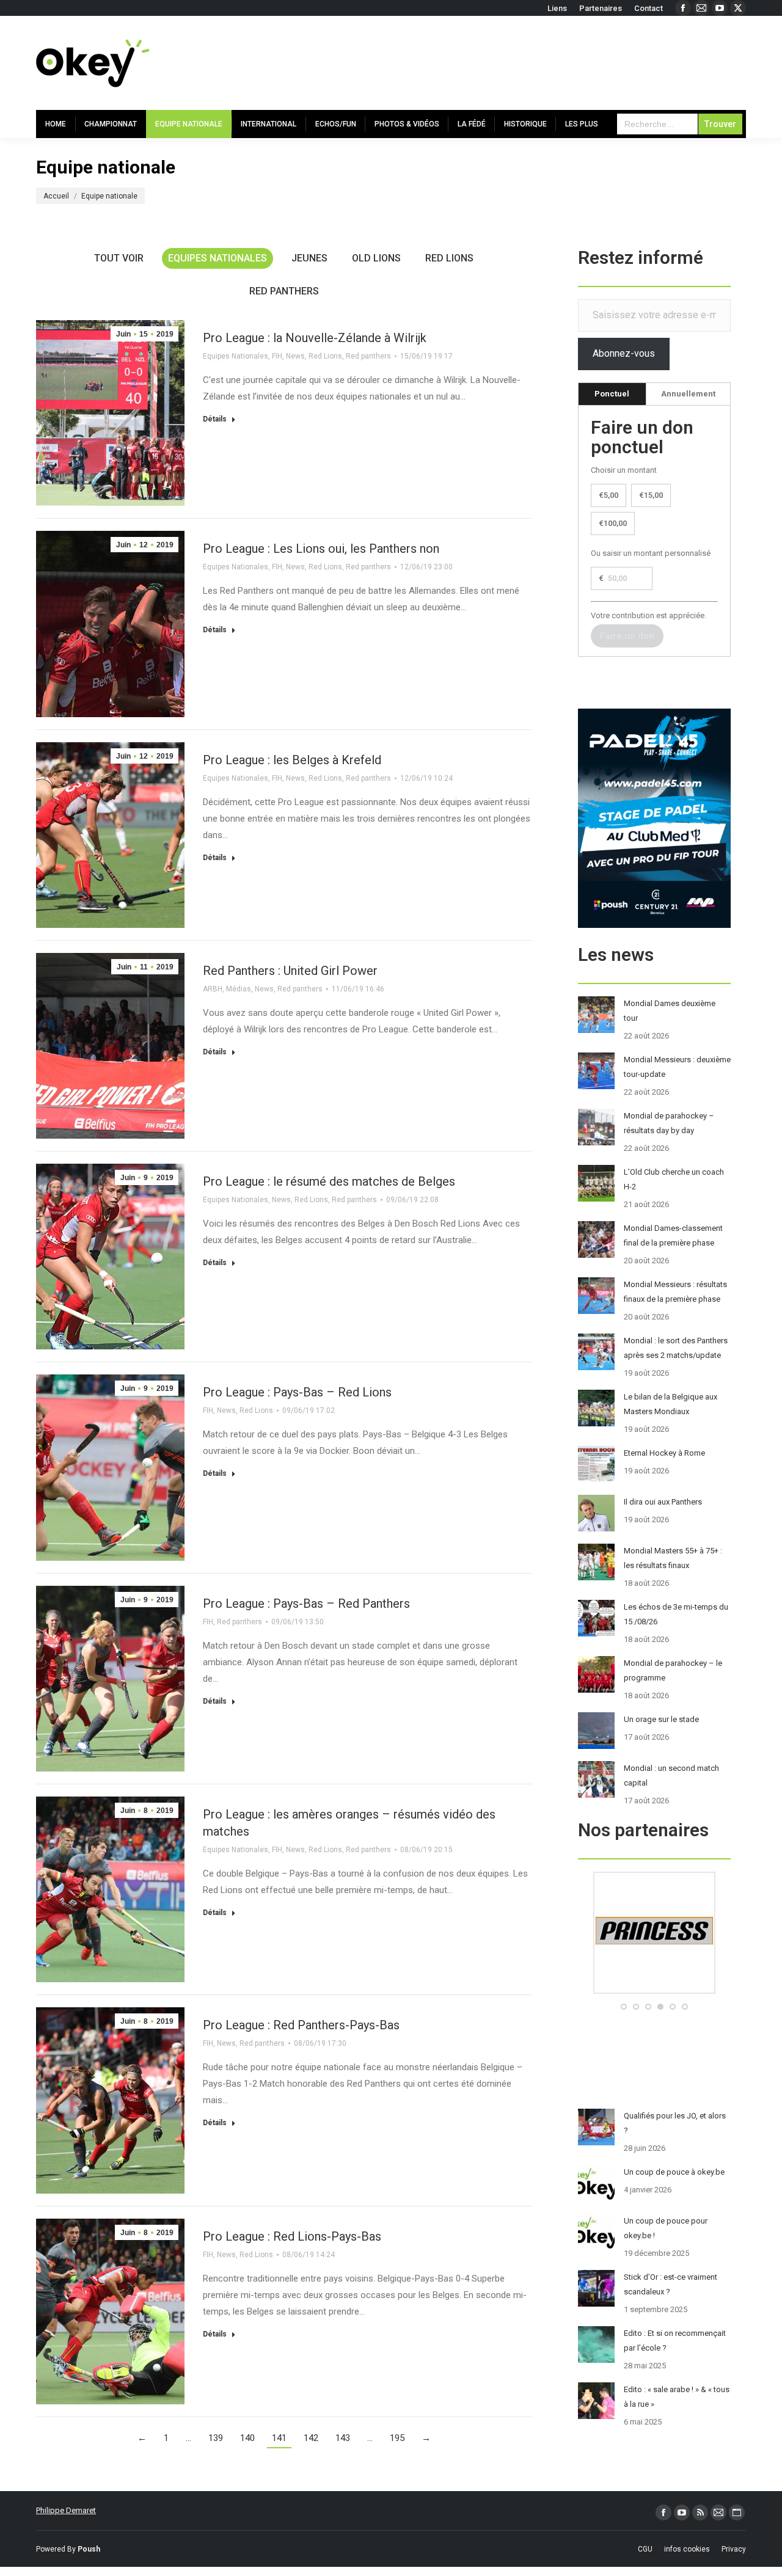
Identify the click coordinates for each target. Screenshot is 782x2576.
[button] (624, 2007)
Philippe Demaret (66, 2510)
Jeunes (309, 258)
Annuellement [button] (688, 394)
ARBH (213, 989)
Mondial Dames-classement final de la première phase (673, 1235)
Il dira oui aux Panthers (663, 1502)
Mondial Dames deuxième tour (670, 1011)
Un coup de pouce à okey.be (674, 2172)
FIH (277, 356)
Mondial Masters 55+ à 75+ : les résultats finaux (673, 1558)
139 (216, 2438)
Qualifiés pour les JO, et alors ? (675, 2123)
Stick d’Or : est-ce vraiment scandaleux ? (671, 2284)
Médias (239, 989)
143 (343, 2438)
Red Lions (449, 258)
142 (311, 2438)
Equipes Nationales (217, 258)
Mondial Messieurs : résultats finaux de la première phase (675, 1292)
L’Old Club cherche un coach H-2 (674, 1179)
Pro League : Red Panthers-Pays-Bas (301, 2025)
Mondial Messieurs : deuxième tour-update (677, 1067)
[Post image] (596, 1015)
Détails (215, 419)
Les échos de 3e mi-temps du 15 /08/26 (676, 1614)
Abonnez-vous (624, 353)
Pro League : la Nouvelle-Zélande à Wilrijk (315, 338)
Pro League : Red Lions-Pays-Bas (292, 2236)
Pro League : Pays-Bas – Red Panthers (306, 1604)
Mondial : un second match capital (671, 1775)
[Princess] (654, 1991)
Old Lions (376, 258)
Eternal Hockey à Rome (664, 1453)
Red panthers (284, 291)
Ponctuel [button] (612, 394)
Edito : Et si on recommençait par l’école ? (675, 2341)
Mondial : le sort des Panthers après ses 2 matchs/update (676, 1348)
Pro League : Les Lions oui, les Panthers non (321, 549)
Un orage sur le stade (661, 1719)
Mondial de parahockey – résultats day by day (669, 1123)
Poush (89, 2549)
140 (247, 2438)
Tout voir (119, 258)
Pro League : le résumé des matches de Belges (329, 1181)
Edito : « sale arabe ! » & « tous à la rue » (677, 2397)
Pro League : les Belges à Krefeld (292, 760)
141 (279, 2438)
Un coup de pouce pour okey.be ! (666, 2228)
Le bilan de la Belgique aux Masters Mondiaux (671, 1404)
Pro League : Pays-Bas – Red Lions (297, 1392)
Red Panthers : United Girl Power (290, 971)
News (295, 356)
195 (397, 2438)
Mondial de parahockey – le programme (673, 1670)
